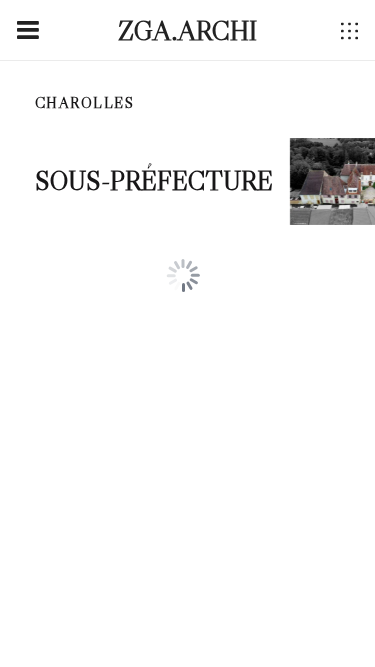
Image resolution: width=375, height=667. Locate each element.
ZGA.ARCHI (187, 30)
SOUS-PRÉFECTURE (154, 180)
